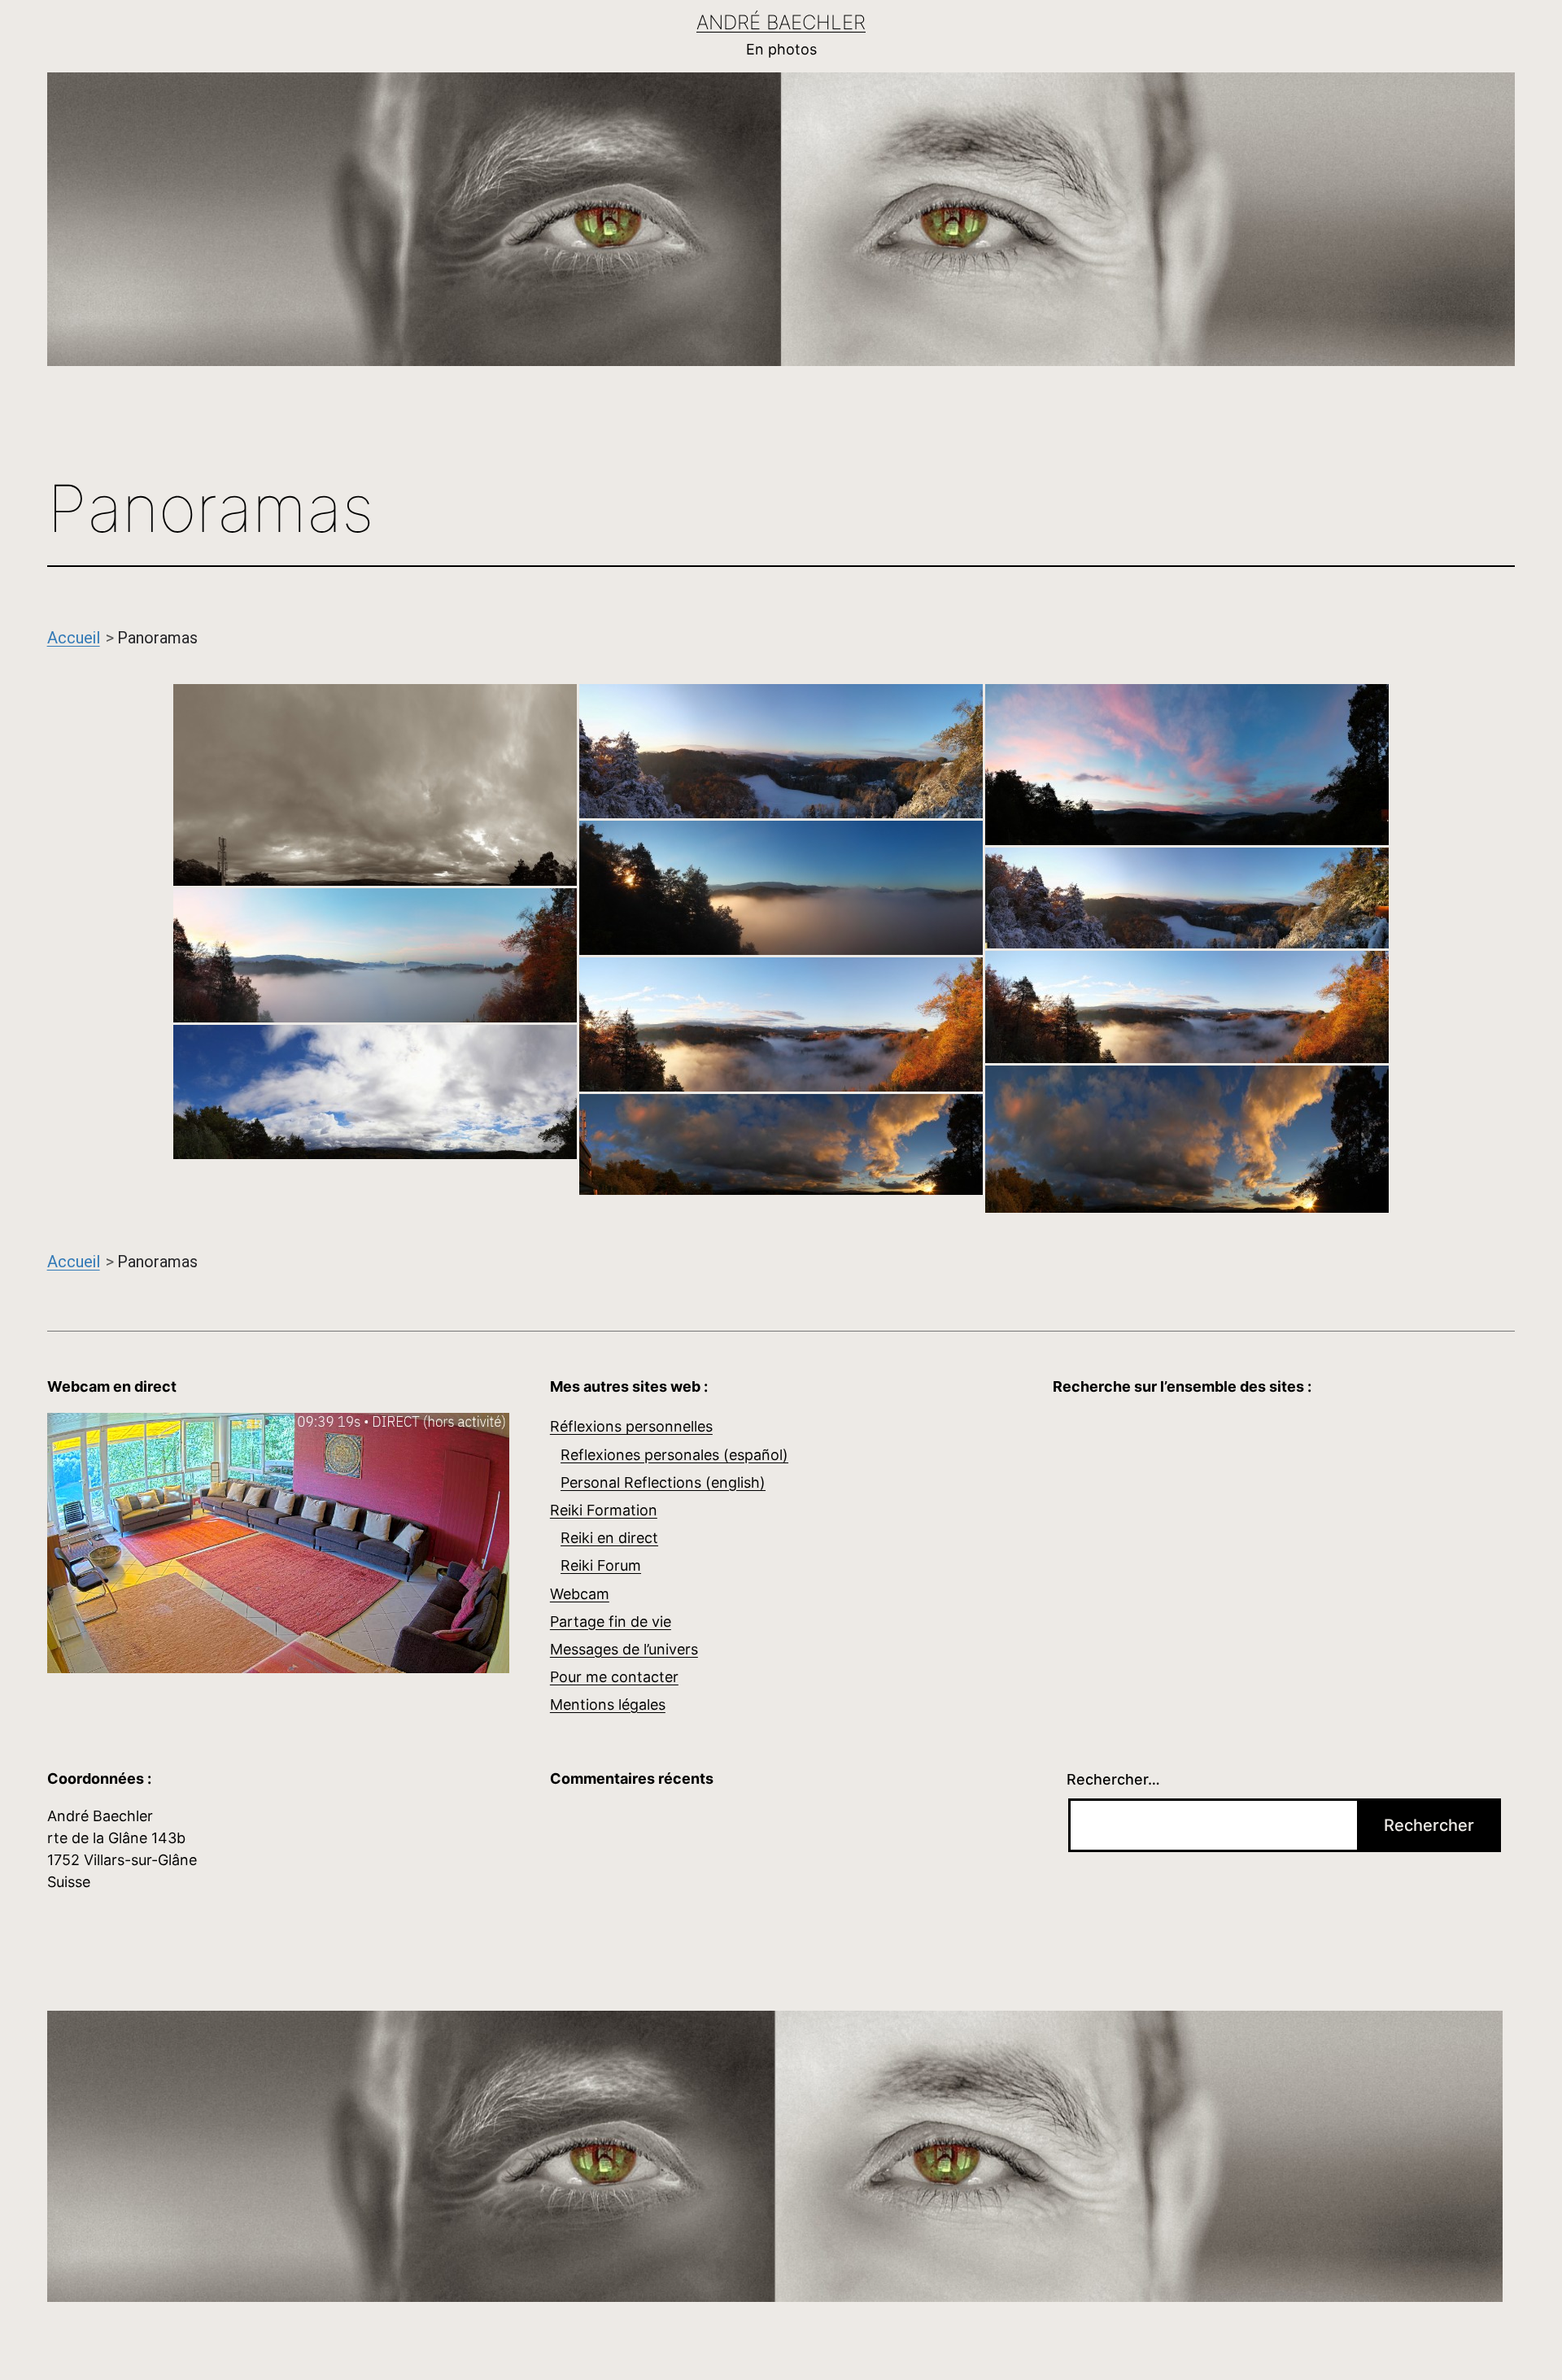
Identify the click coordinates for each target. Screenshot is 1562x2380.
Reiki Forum (601, 1565)
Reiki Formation (604, 1510)
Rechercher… (1113, 1779)
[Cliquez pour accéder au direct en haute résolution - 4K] (278, 1542)
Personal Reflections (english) (663, 1482)
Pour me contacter (614, 1677)
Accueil (74, 638)
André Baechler (781, 22)
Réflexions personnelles (631, 1426)
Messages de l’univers (624, 1649)
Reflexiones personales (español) (674, 1455)
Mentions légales (608, 1704)
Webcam (580, 1594)
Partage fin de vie (611, 1622)
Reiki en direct (609, 1538)
